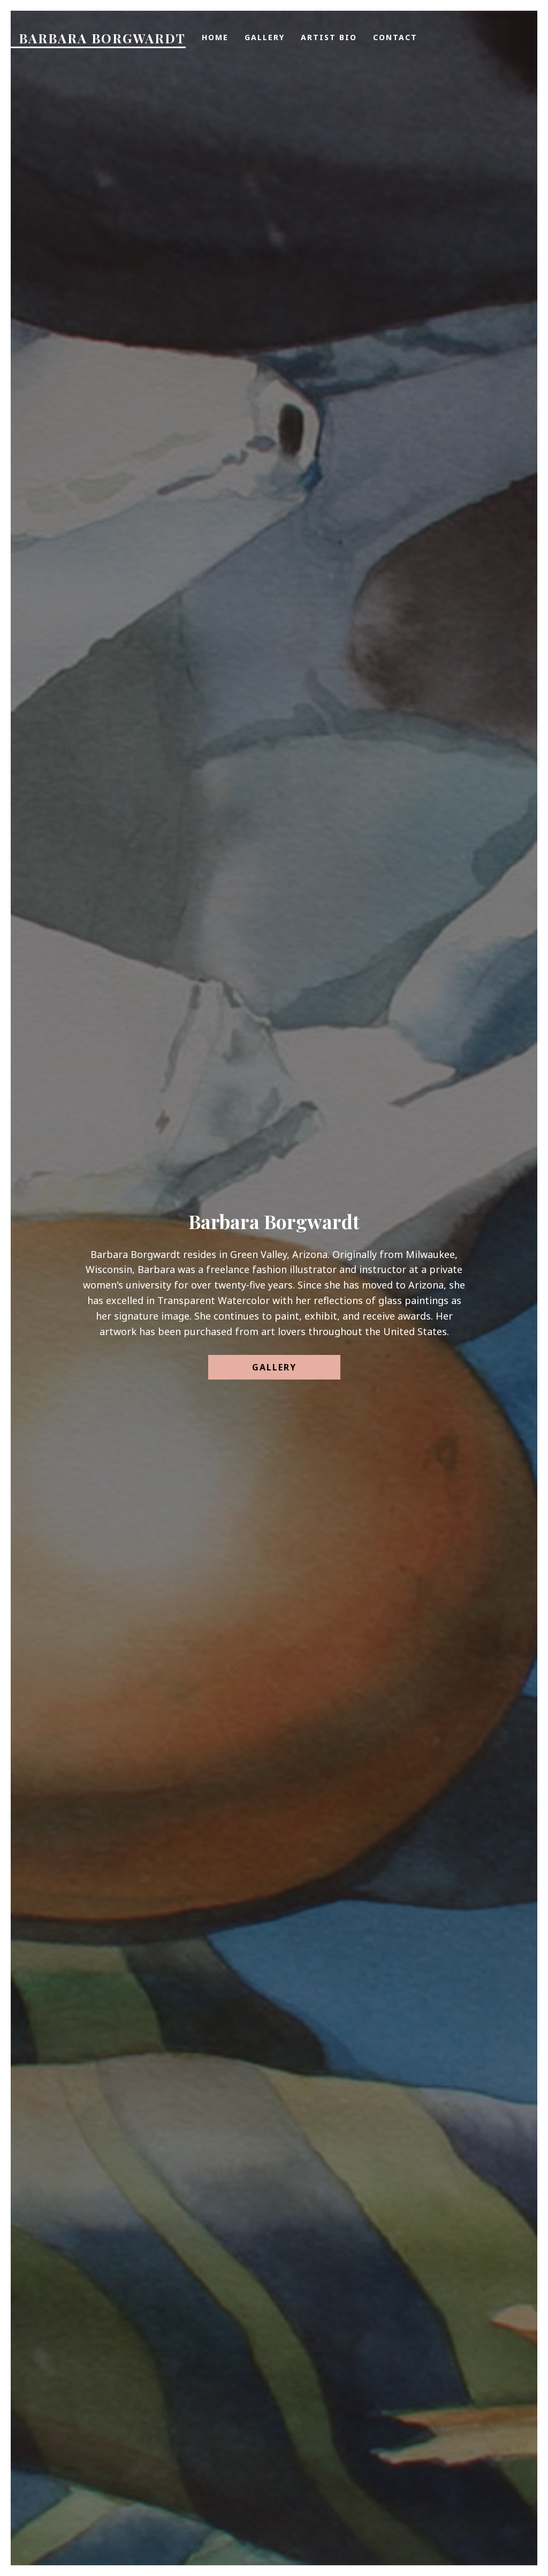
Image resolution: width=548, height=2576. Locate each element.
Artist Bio (298, 534)
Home (164, 534)
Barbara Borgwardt (102, 38)
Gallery (222, 534)
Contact (375, 534)
